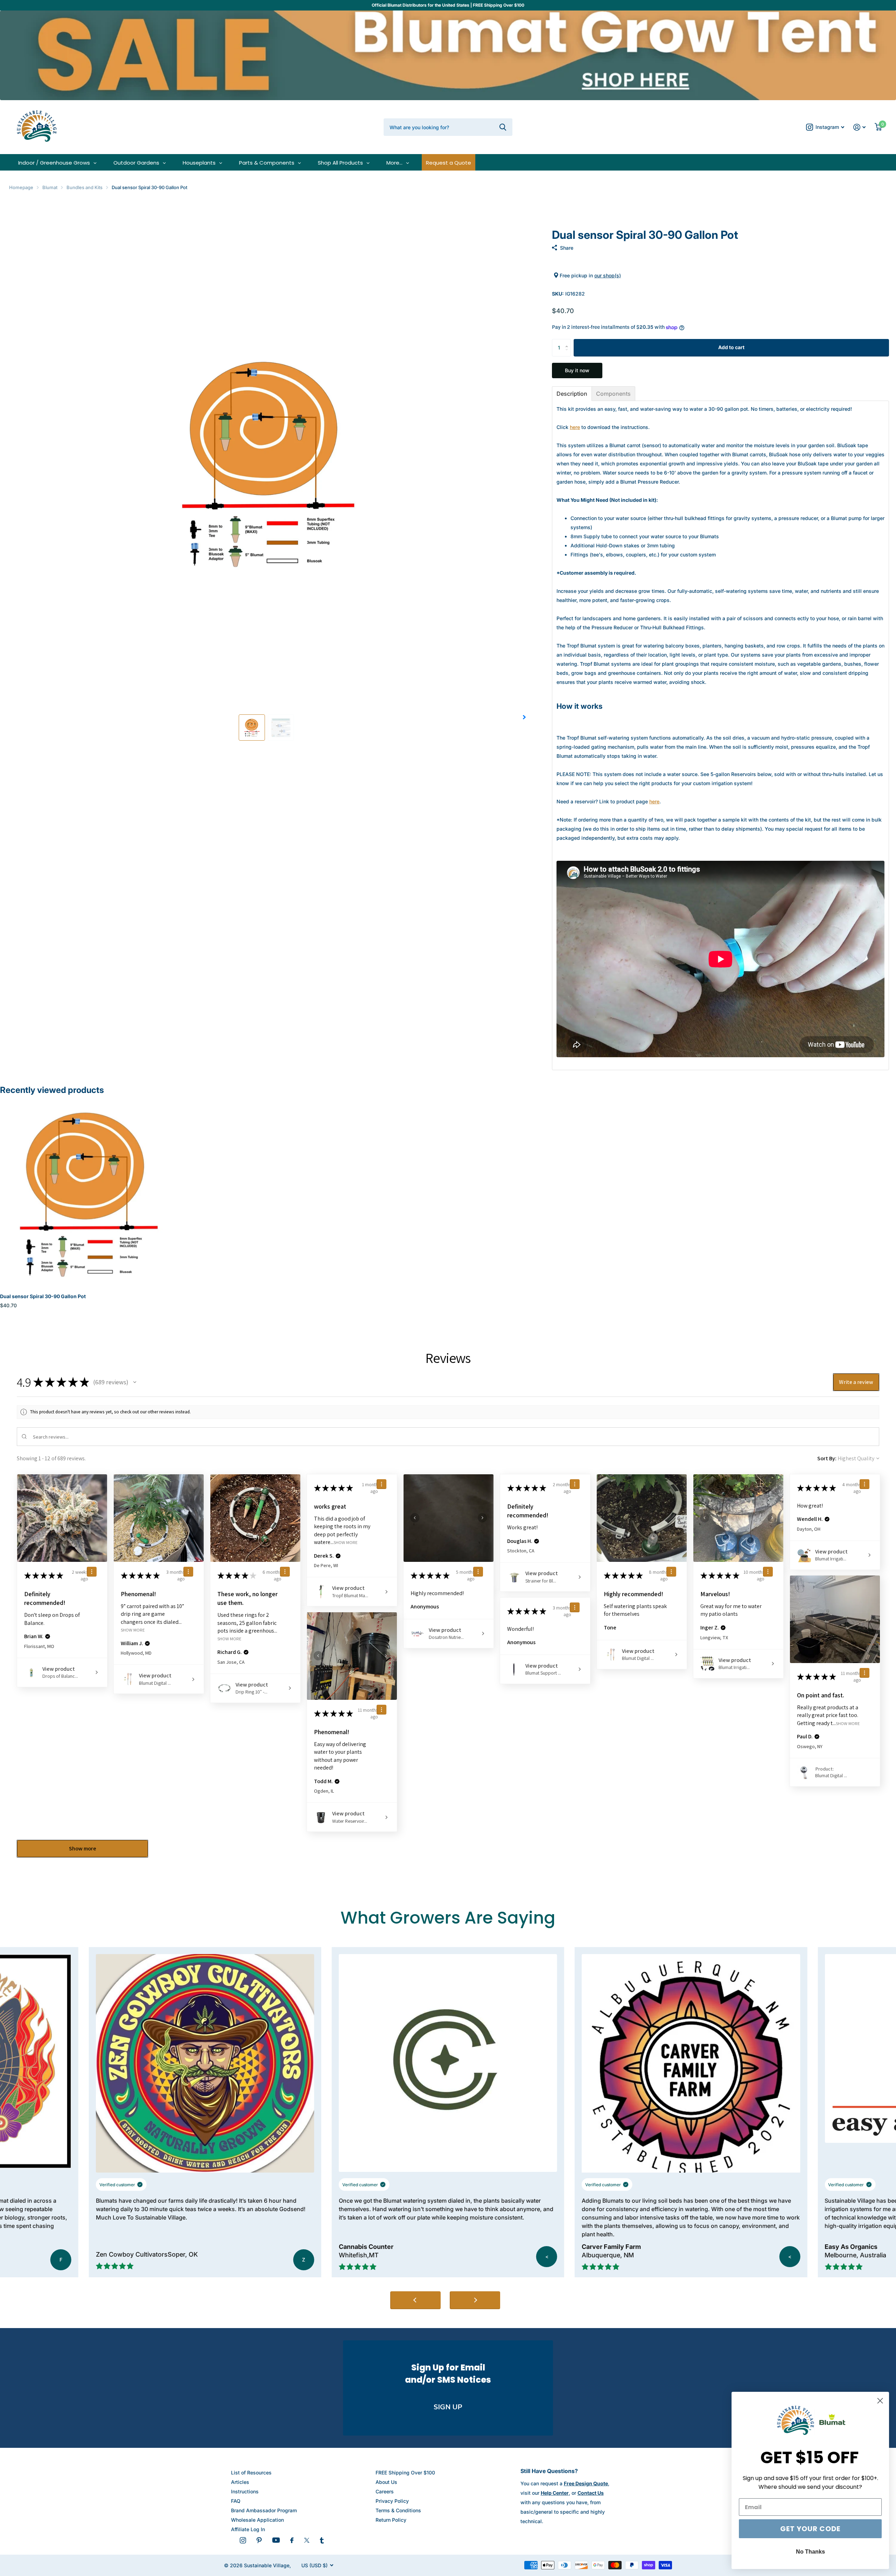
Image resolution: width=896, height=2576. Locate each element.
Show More (133, 1630)
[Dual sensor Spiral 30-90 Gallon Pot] (87, 1192)
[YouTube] (276, 2540)
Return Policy (391, 2520)
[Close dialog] (880, 2401)
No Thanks (810, 2552)
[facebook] (292, 2540)
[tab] (572, 394)
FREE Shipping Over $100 (405, 2473)
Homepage (21, 187)
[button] (524, 717)
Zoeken (503, 127)
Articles (240, 2482)
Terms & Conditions (398, 2510)
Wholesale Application (257, 2520)
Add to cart (731, 347)
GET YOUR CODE (810, 2529)
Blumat (50, 187)
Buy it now (577, 370)
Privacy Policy (392, 2501)
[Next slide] (475, 2300)
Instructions (245, 2491)
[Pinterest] (259, 2540)
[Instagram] (243, 2540)
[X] (307, 2540)
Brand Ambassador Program (264, 2510)
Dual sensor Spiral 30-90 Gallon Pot (43, 1296)
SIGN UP (448, 2407)
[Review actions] (92, 1572)
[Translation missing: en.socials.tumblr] (322, 2540)
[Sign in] (859, 127)
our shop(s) (608, 275)
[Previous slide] (415, 2300)
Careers (385, 2491)
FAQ (236, 2501)
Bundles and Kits (85, 187)
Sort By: (827, 1458)
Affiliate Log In (248, 2529)
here (575, 427)
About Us (386, 2482)
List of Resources (251, 2473)
